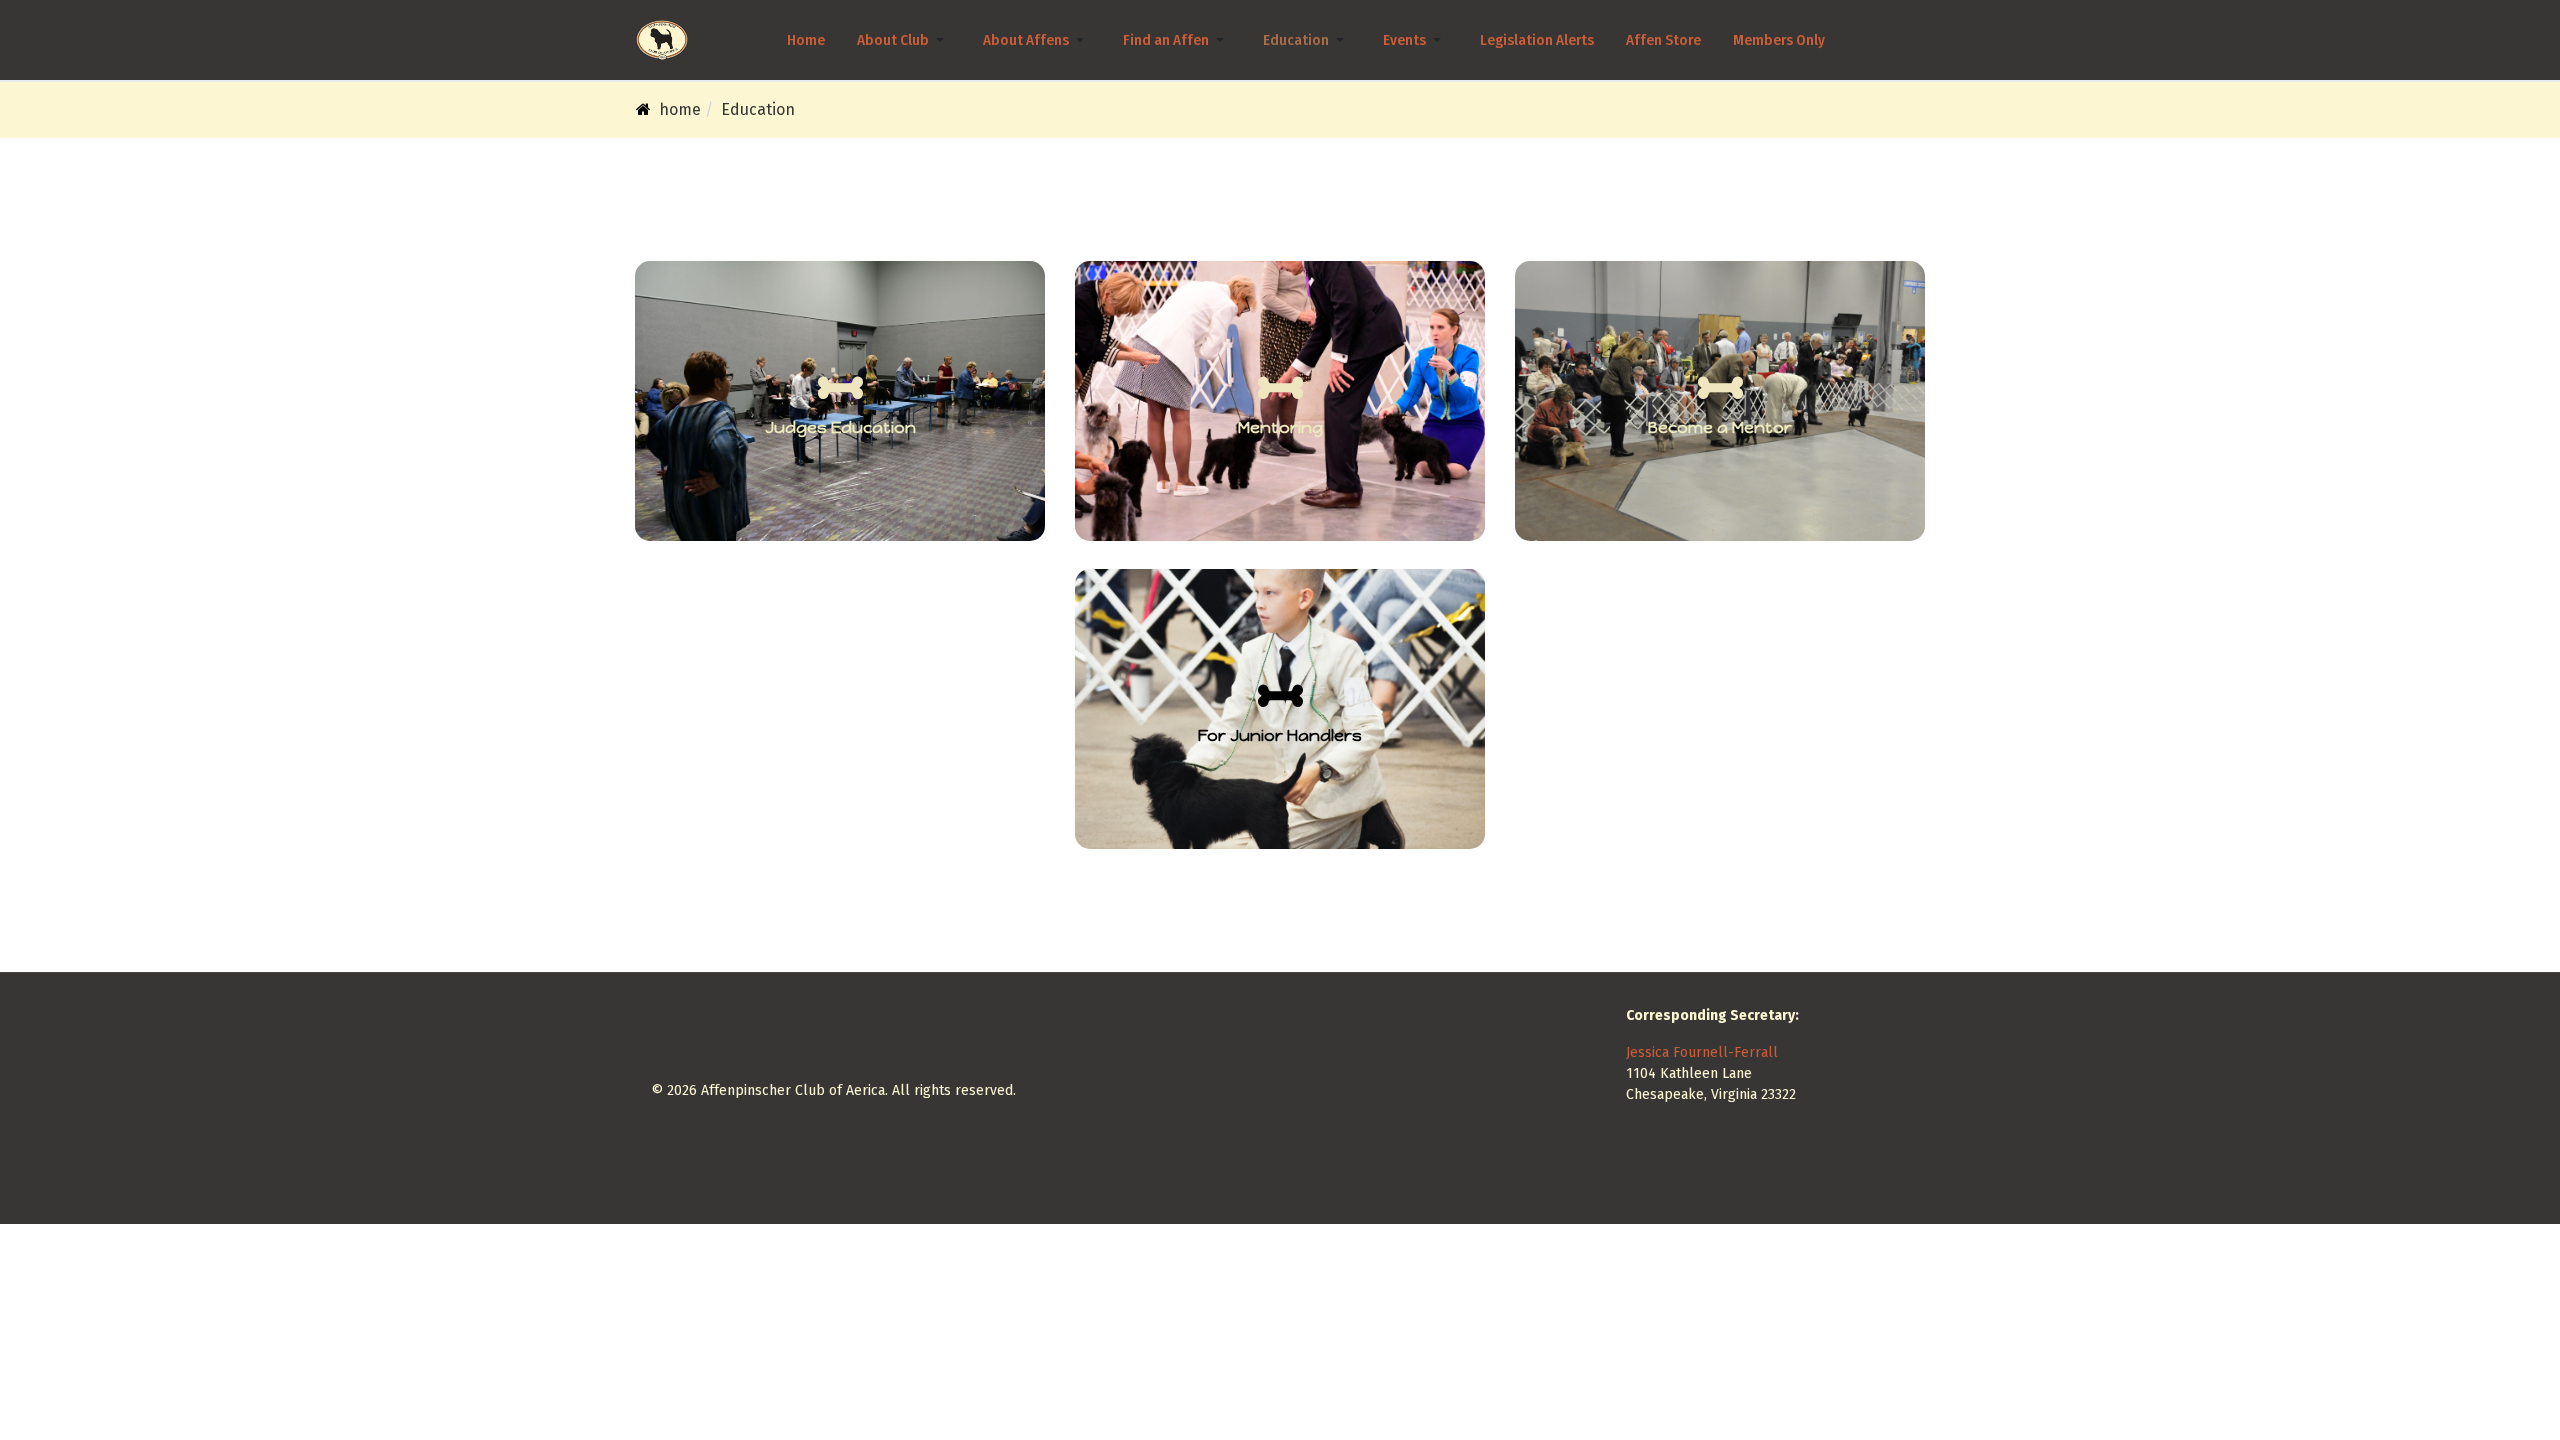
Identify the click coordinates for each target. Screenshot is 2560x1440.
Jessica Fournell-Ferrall (1702, 1052)
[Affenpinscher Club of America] (662, 40)
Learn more (1720, 440)
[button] (904, 40)
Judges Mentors (1280, 440)
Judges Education (840, 452)
